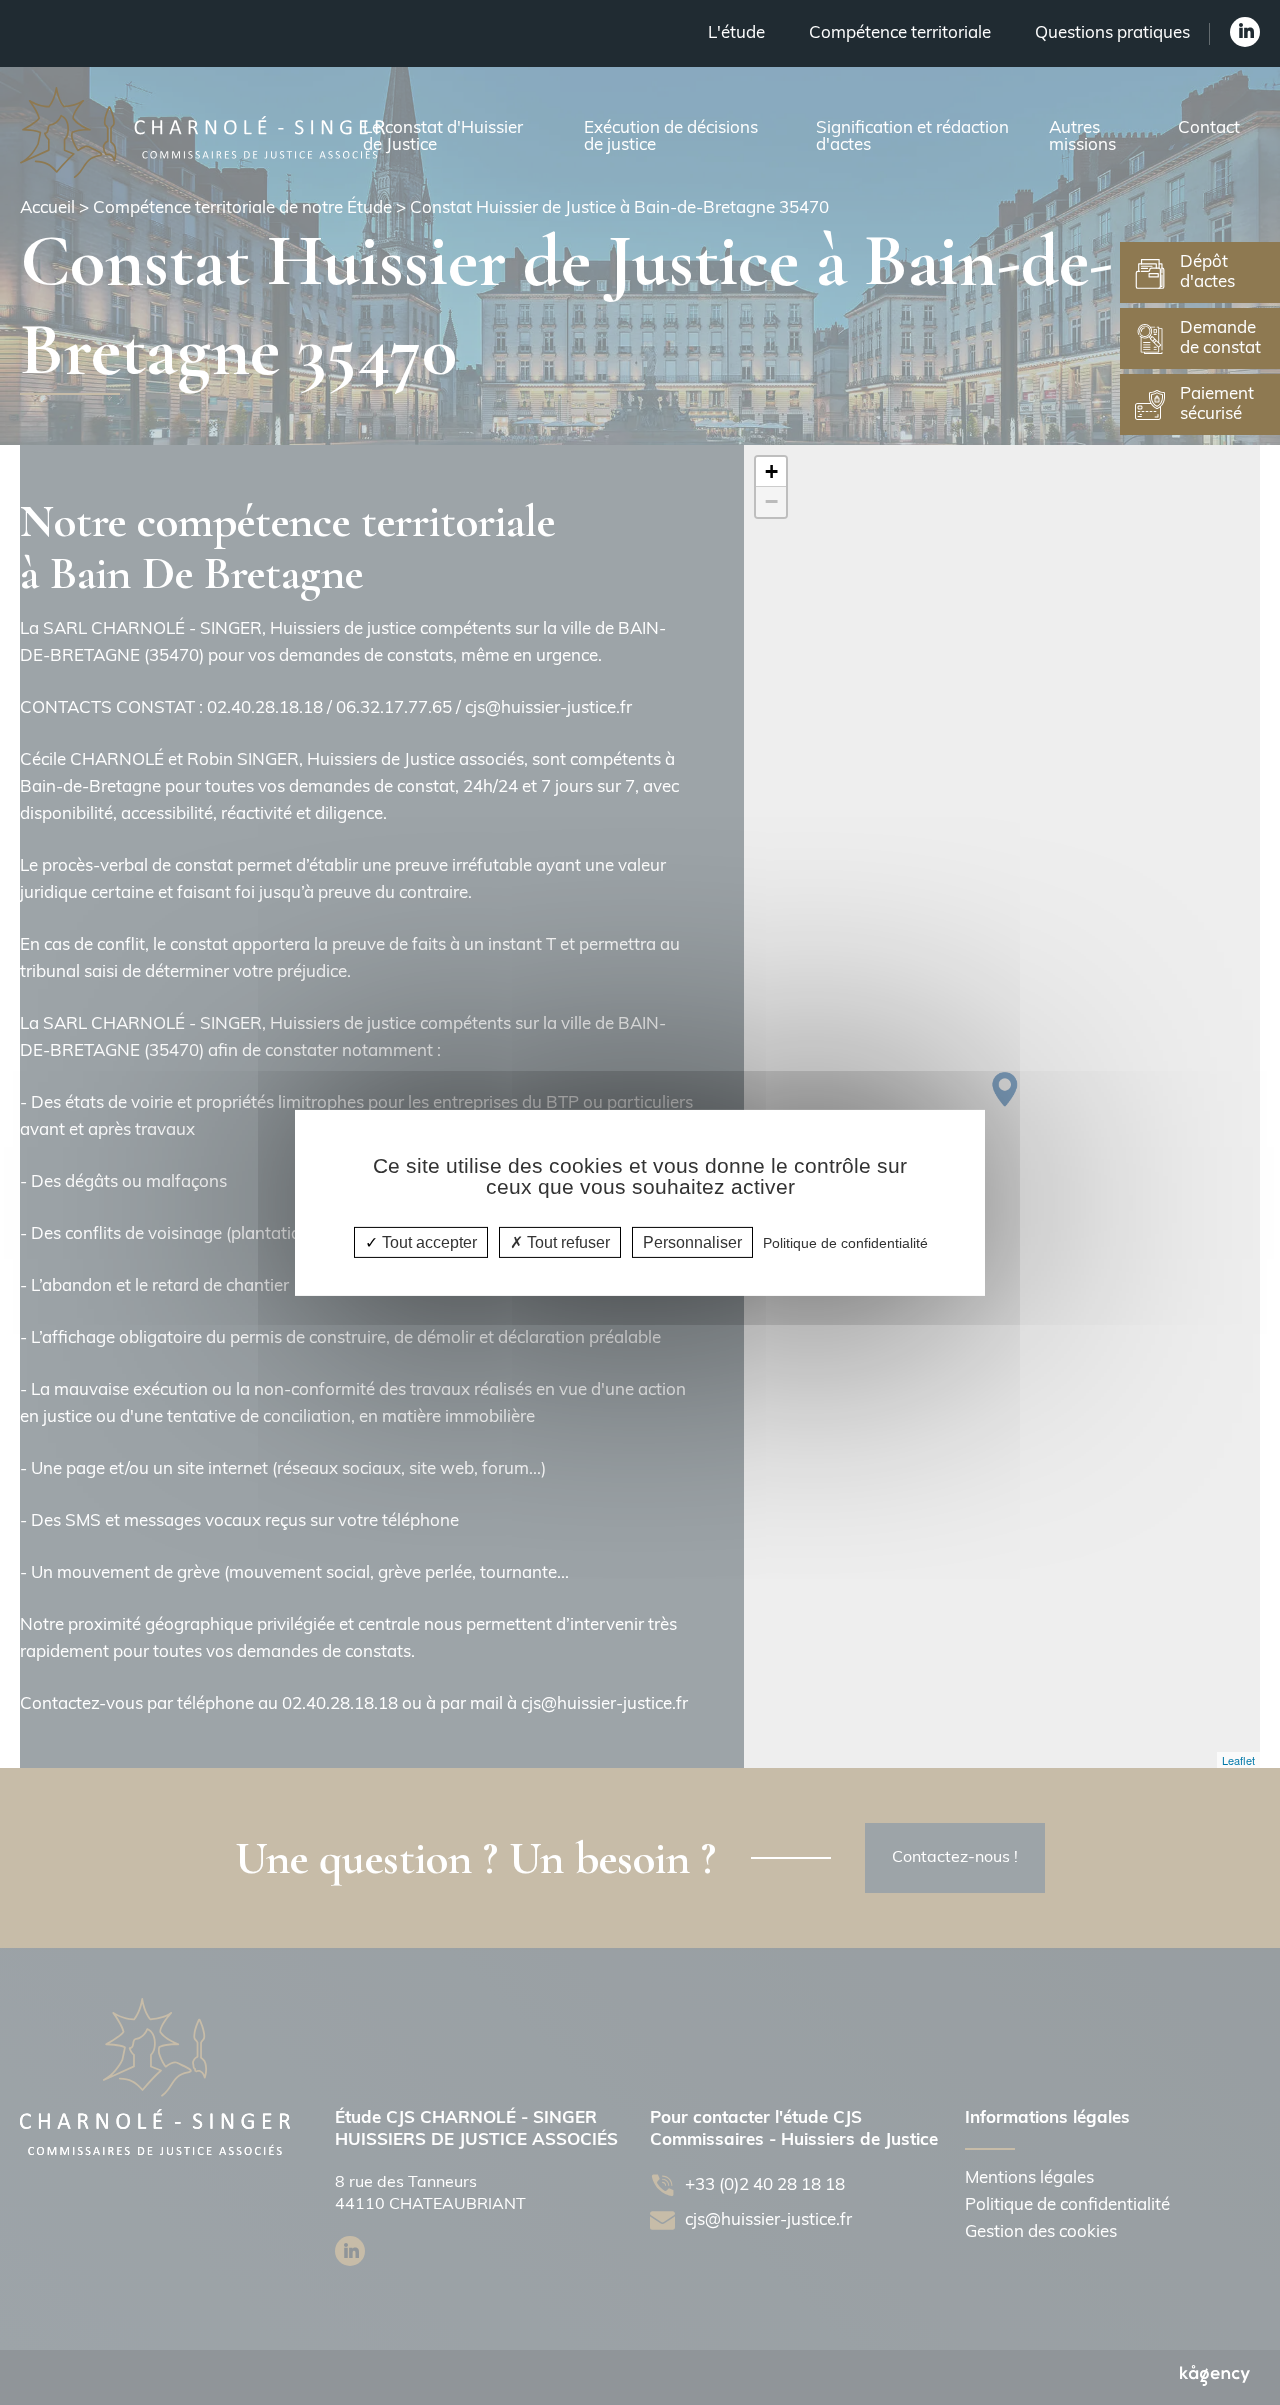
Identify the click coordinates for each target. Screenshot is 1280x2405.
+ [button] (771, 471)
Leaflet (1238, 1760)
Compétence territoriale (900, 33)
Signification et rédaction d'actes (912, 137)
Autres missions (1082, 137)
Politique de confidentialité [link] (845, 1242)
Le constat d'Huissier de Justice (443, 137)
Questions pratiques (1112, 33)
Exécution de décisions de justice (671, 137)
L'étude (736, 33)
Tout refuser (566, 1241)
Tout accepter (427, 1241)
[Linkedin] (1245, 32)
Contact (1209, 128)
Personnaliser (692, 1241)
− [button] (771, 501)
